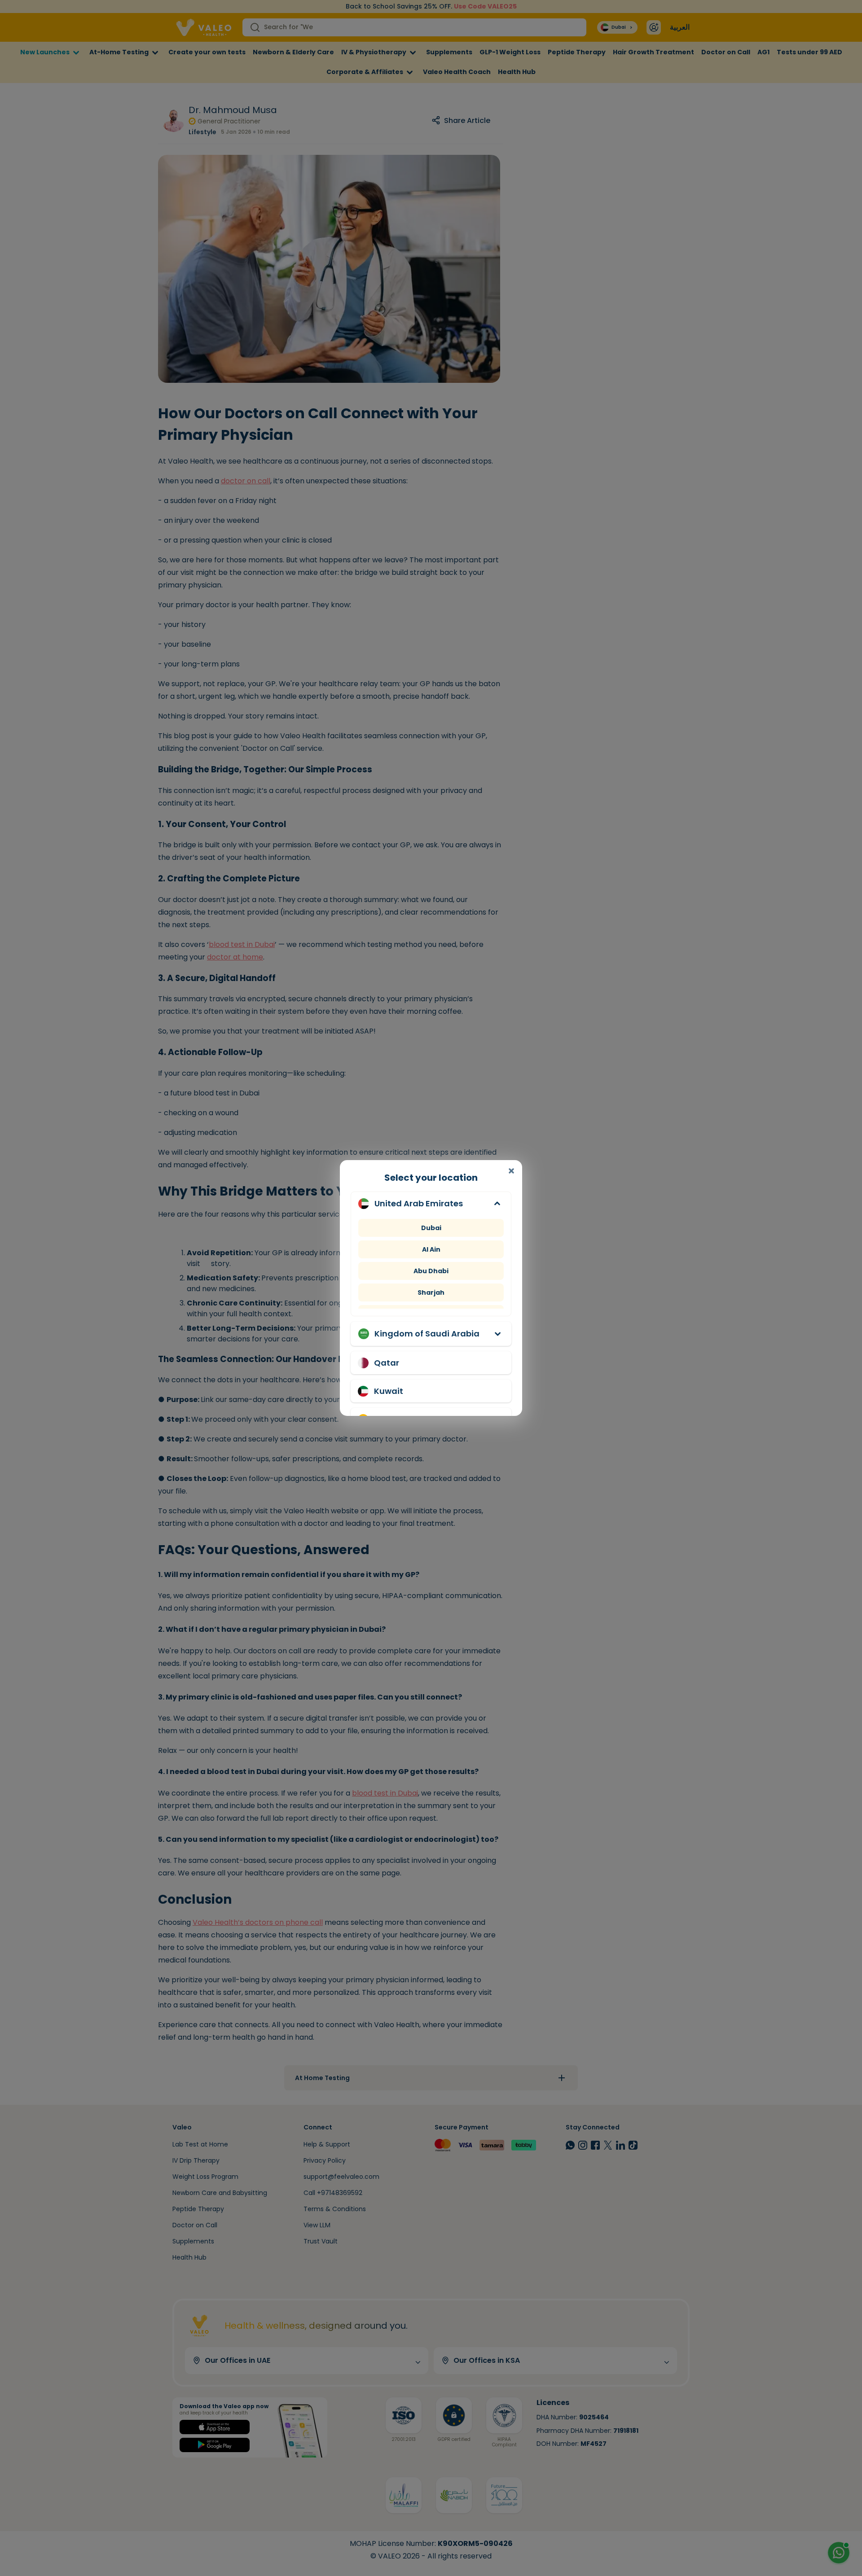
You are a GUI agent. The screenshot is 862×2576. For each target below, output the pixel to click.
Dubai (431, 1228)
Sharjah (431, 1292)
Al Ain (431, 1249)
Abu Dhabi (431, 1271)
